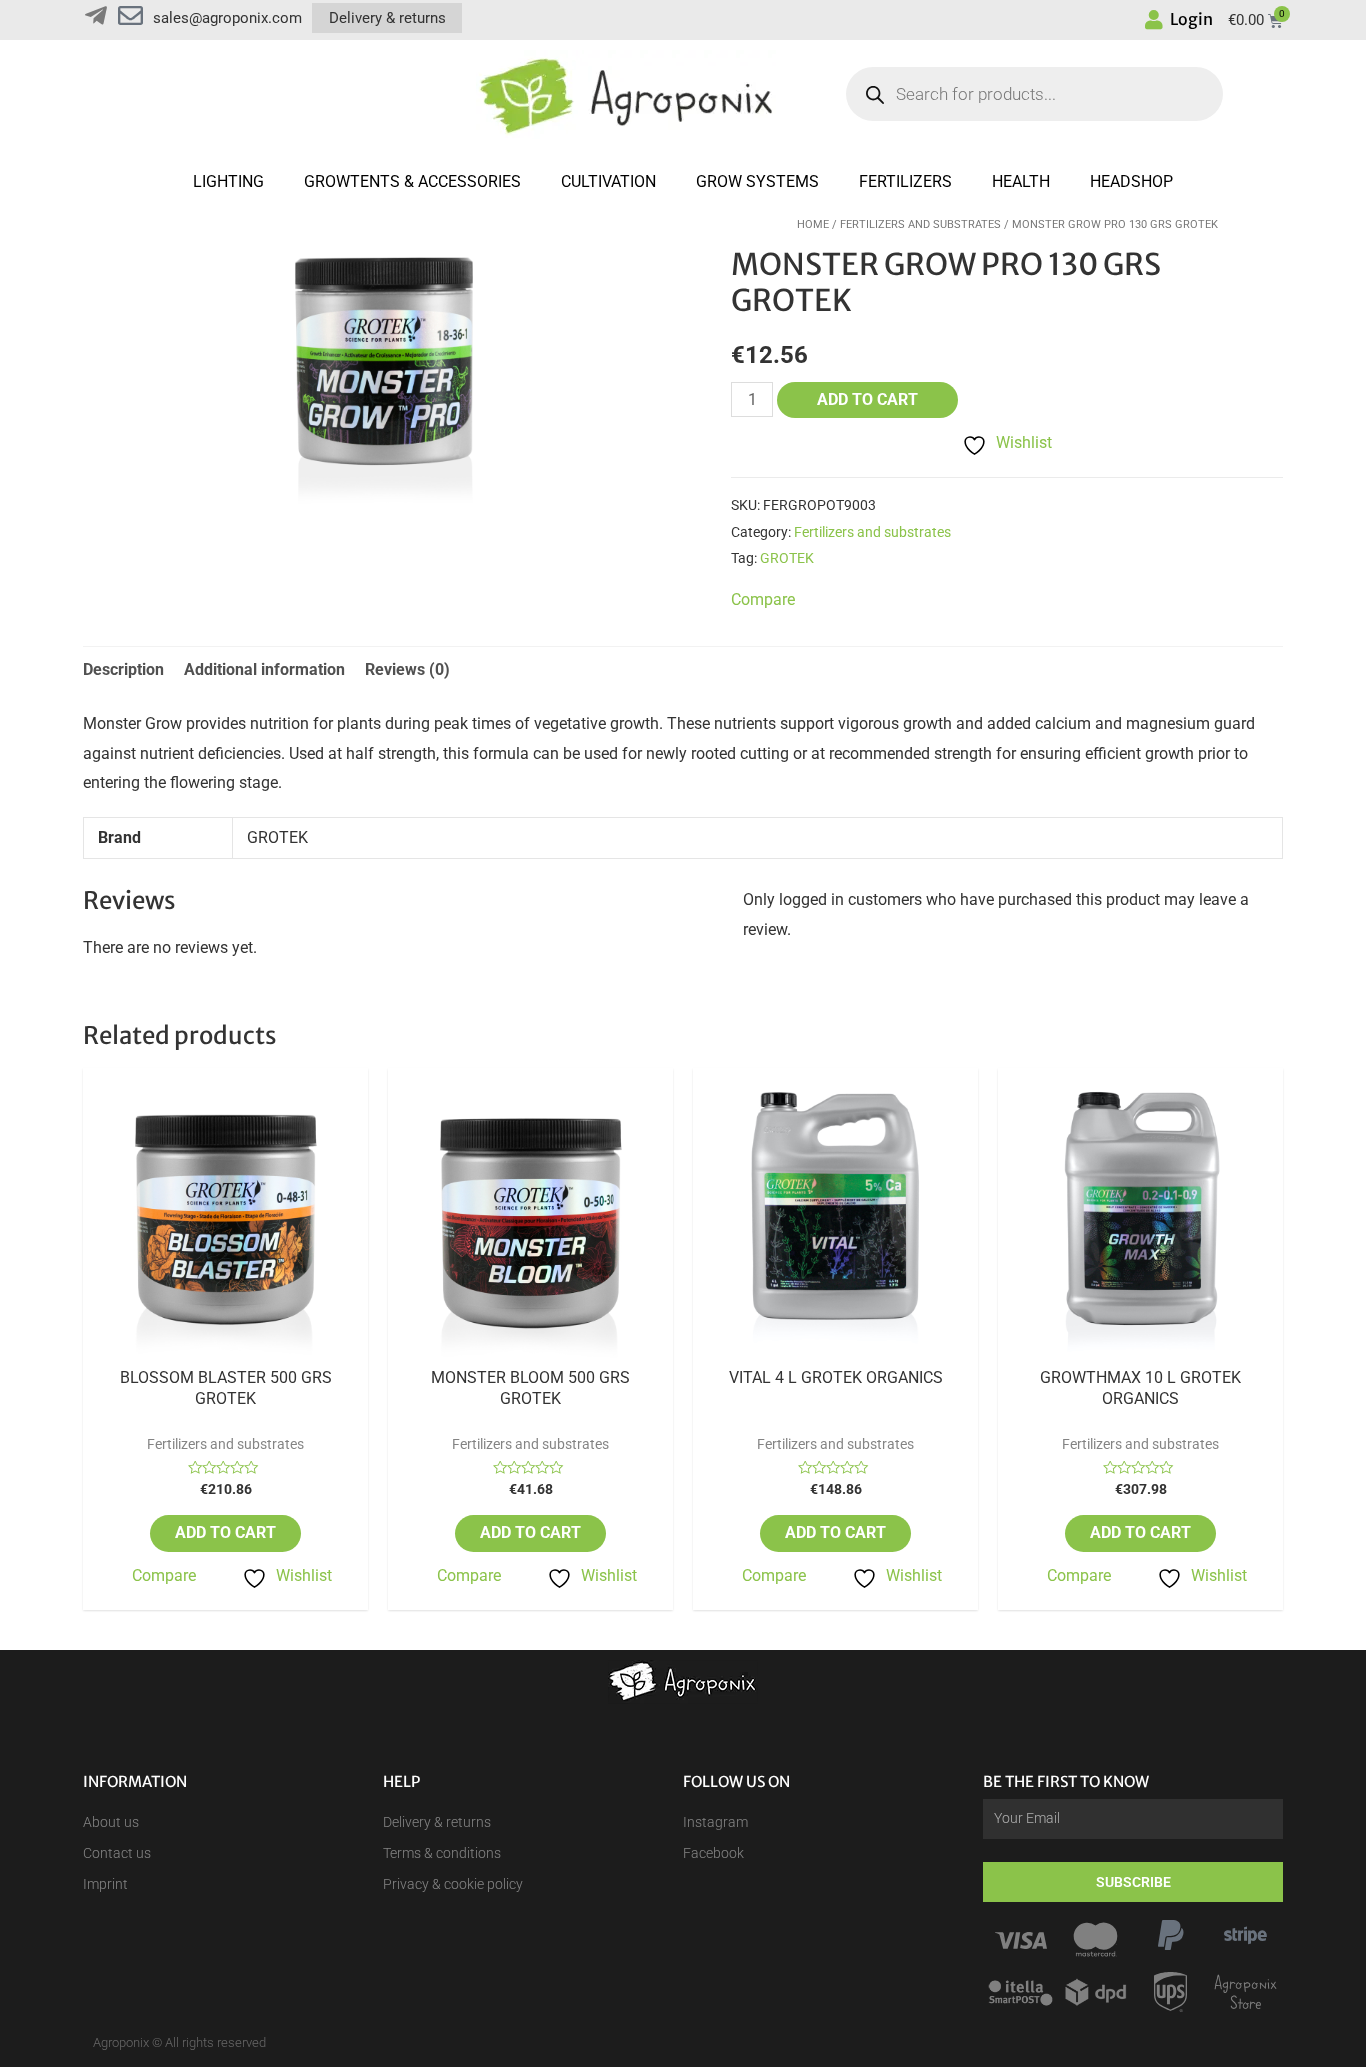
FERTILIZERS (905, 181)
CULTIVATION (608, 181)
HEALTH (1021, 181)
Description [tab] (123, 669)
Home (813, 224)
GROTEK (787, 558)
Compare (164, 1575)
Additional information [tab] (264, 669)
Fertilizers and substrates (920, 224)
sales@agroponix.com (227, 18)
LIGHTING (228, 181)
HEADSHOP (1131, 181)
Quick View (226, 1350)
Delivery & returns (387, 18)
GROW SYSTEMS (757, 181)
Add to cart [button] (225, 1532)
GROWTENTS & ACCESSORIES (412, 181)
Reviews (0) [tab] (407, 669)
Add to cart (867, 399)
